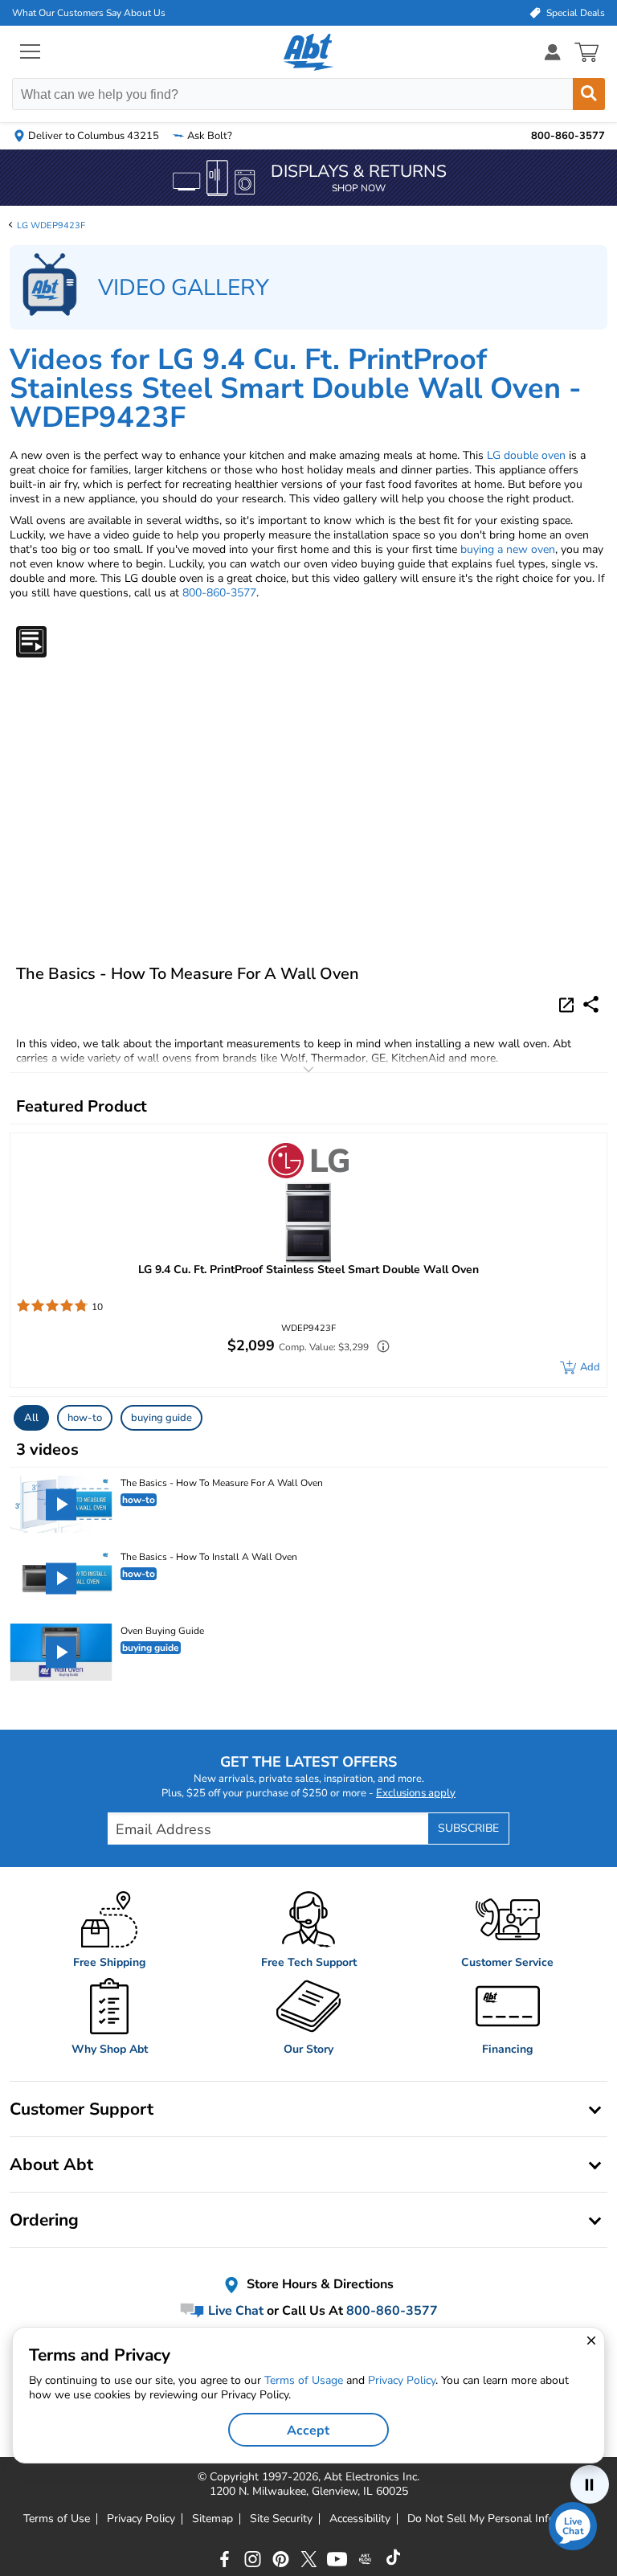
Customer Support (82, 2109)
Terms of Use (57, 2519)
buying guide (161, 1418)
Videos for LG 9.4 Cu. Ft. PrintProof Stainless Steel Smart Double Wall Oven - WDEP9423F (296, 389)
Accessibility (360, 2519)
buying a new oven (508, 549)
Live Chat (234, 2311)
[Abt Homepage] (309, 52)
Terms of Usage (304, 2380)
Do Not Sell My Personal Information (501, 2519)
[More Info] (379, 1348)
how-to (85, 1418)
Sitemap (212, 2519)
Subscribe (468, 1828)
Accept (308, 2431)
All (31, 1418)
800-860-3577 (219, 593)
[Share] (591, 1004)
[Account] (553, 52)
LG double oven (526, 455)
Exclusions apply (416, 1793)
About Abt (51, 2164)
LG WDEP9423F (51, 225)
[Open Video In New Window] (569, 1004)
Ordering (44, 2220)
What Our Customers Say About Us (89, 13)
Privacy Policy (141, 2519)
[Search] (589, 94)
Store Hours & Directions (319, 2284)
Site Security (281, 2519)
